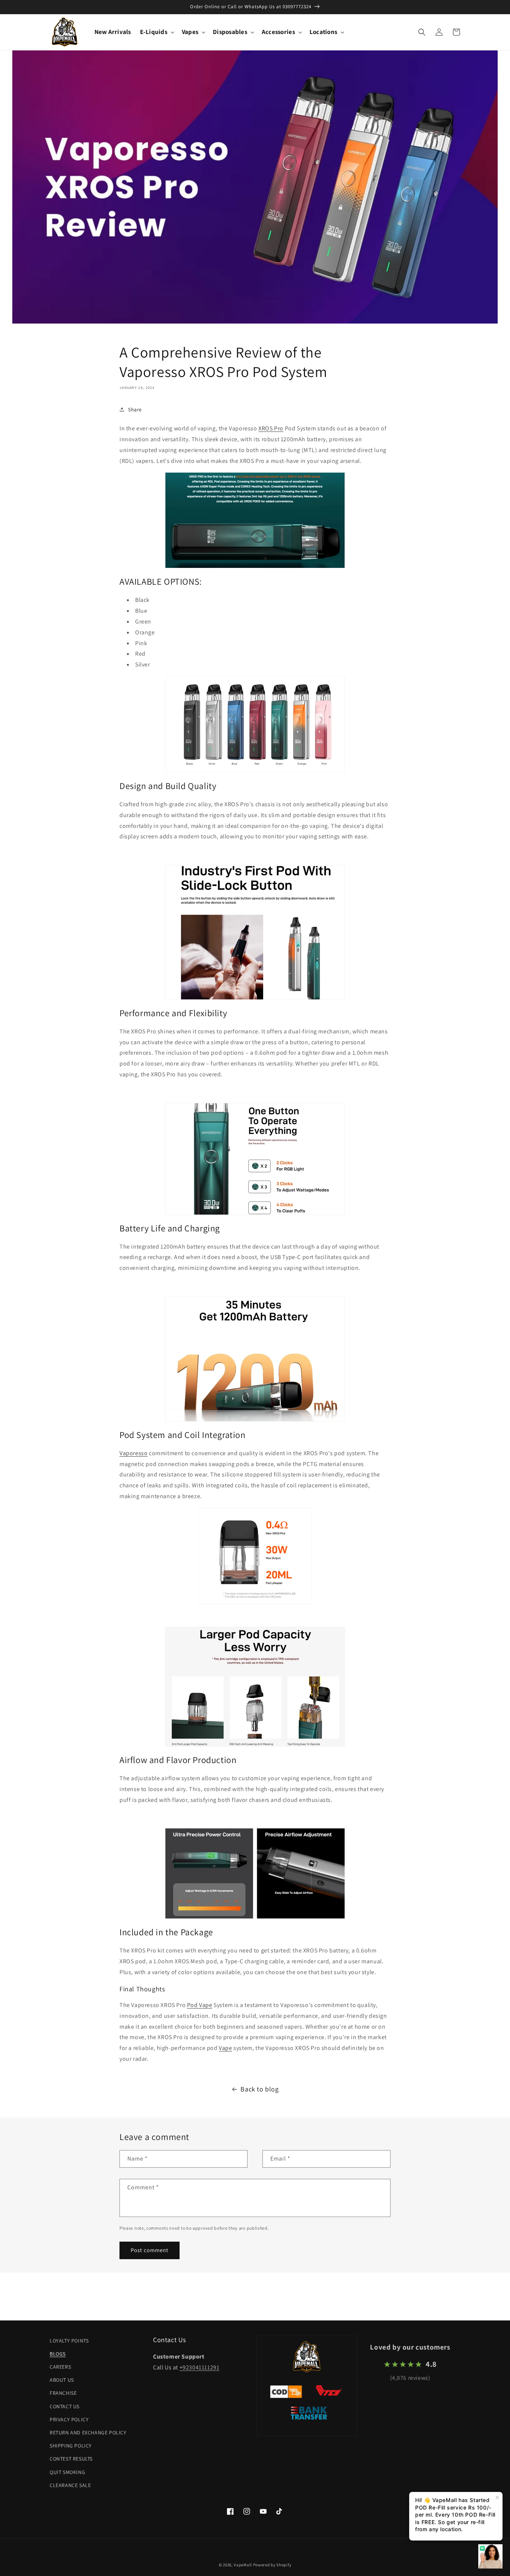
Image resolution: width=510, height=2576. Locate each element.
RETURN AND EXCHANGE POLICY (88, 2433)
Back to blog (259, 2089)
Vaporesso (133, 1453)
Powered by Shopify (272, 2565)
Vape (225, 2048)
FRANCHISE (63, 2393)
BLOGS (58, 2354)
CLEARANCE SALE (70, 2485)
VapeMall (243, 2565)
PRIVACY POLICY (69, 2419)
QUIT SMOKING (67, 2472)
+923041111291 (200, 2367)
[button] (156, 32)
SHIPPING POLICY (71, 2446)
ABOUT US (62, 2380)
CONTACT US (65, 2406)
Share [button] (135, 409)
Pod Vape (200, 2005)
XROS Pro (271, 428)
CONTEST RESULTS (71, 2459)
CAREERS (60, 2367)
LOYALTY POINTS (69, 2341)
